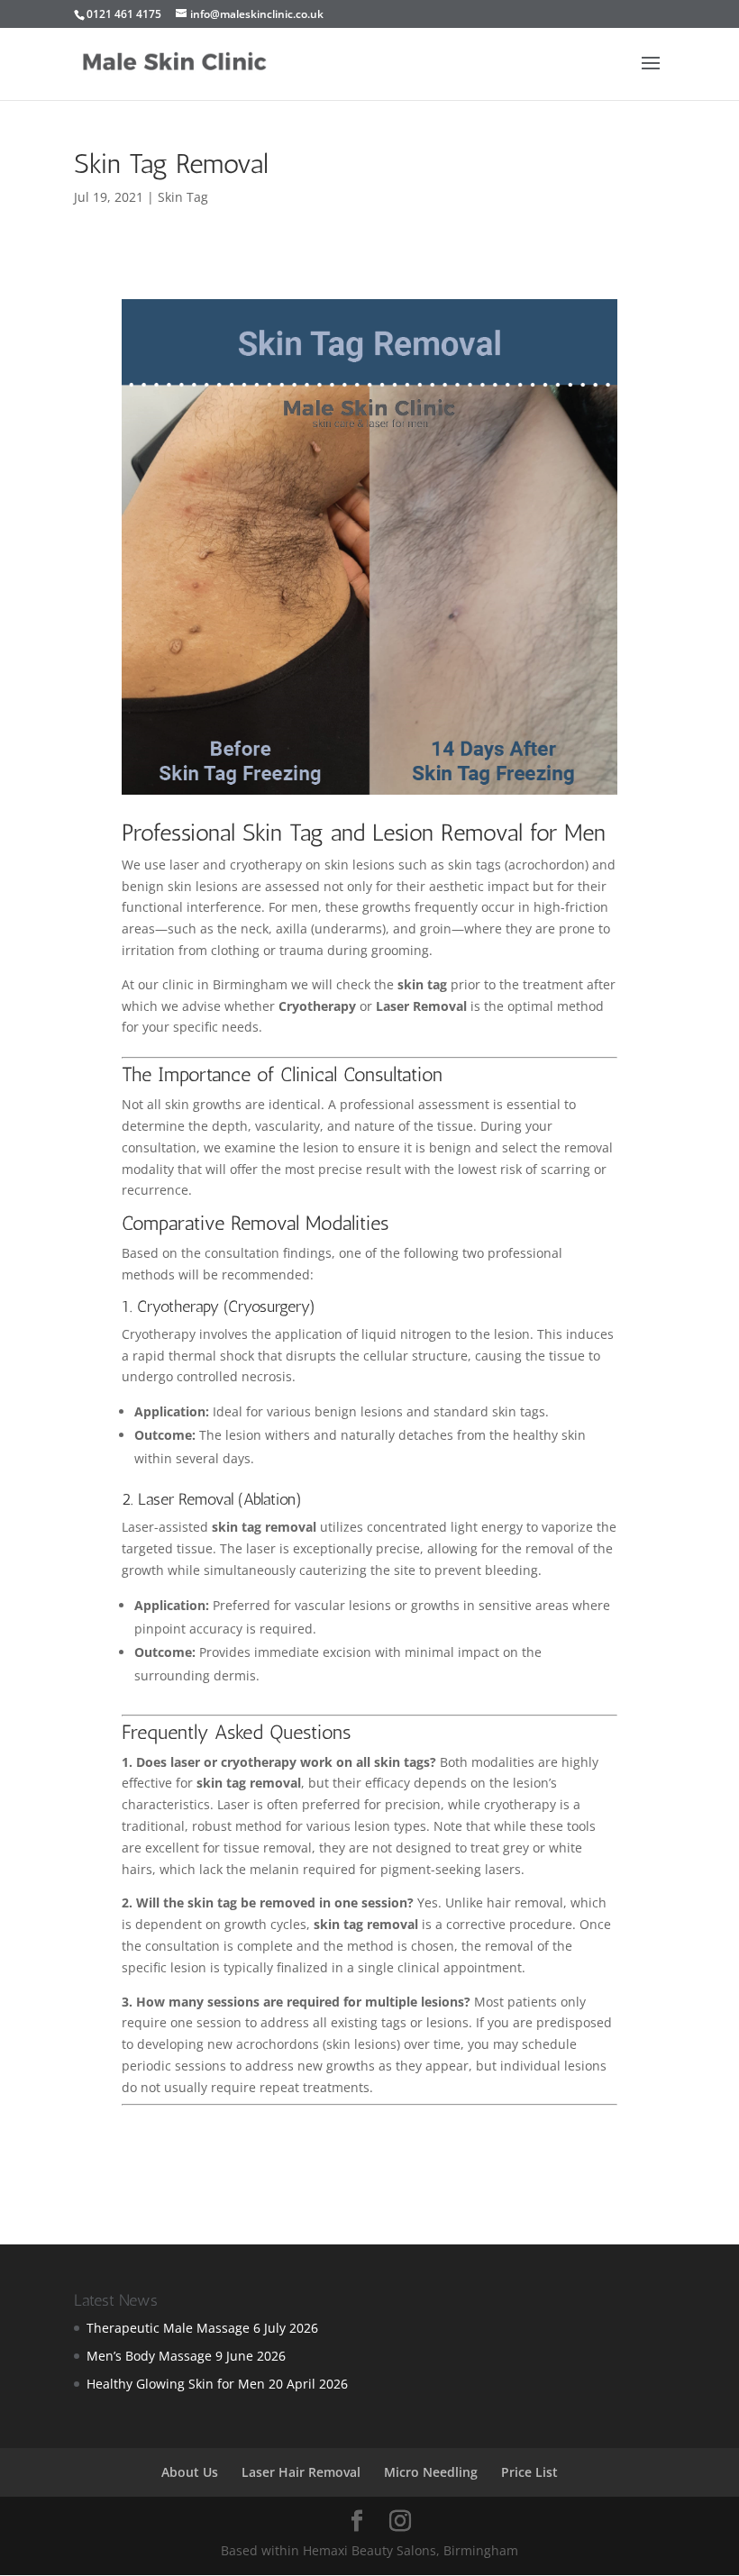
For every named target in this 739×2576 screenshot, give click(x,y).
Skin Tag (183, 197)
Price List (529, 2472)
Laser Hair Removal (301, 2472)
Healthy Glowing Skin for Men (176, 2384)
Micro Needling (431, 2472)
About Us (190, 2472)
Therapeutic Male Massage (168, 2328)
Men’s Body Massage (149, 2356)
